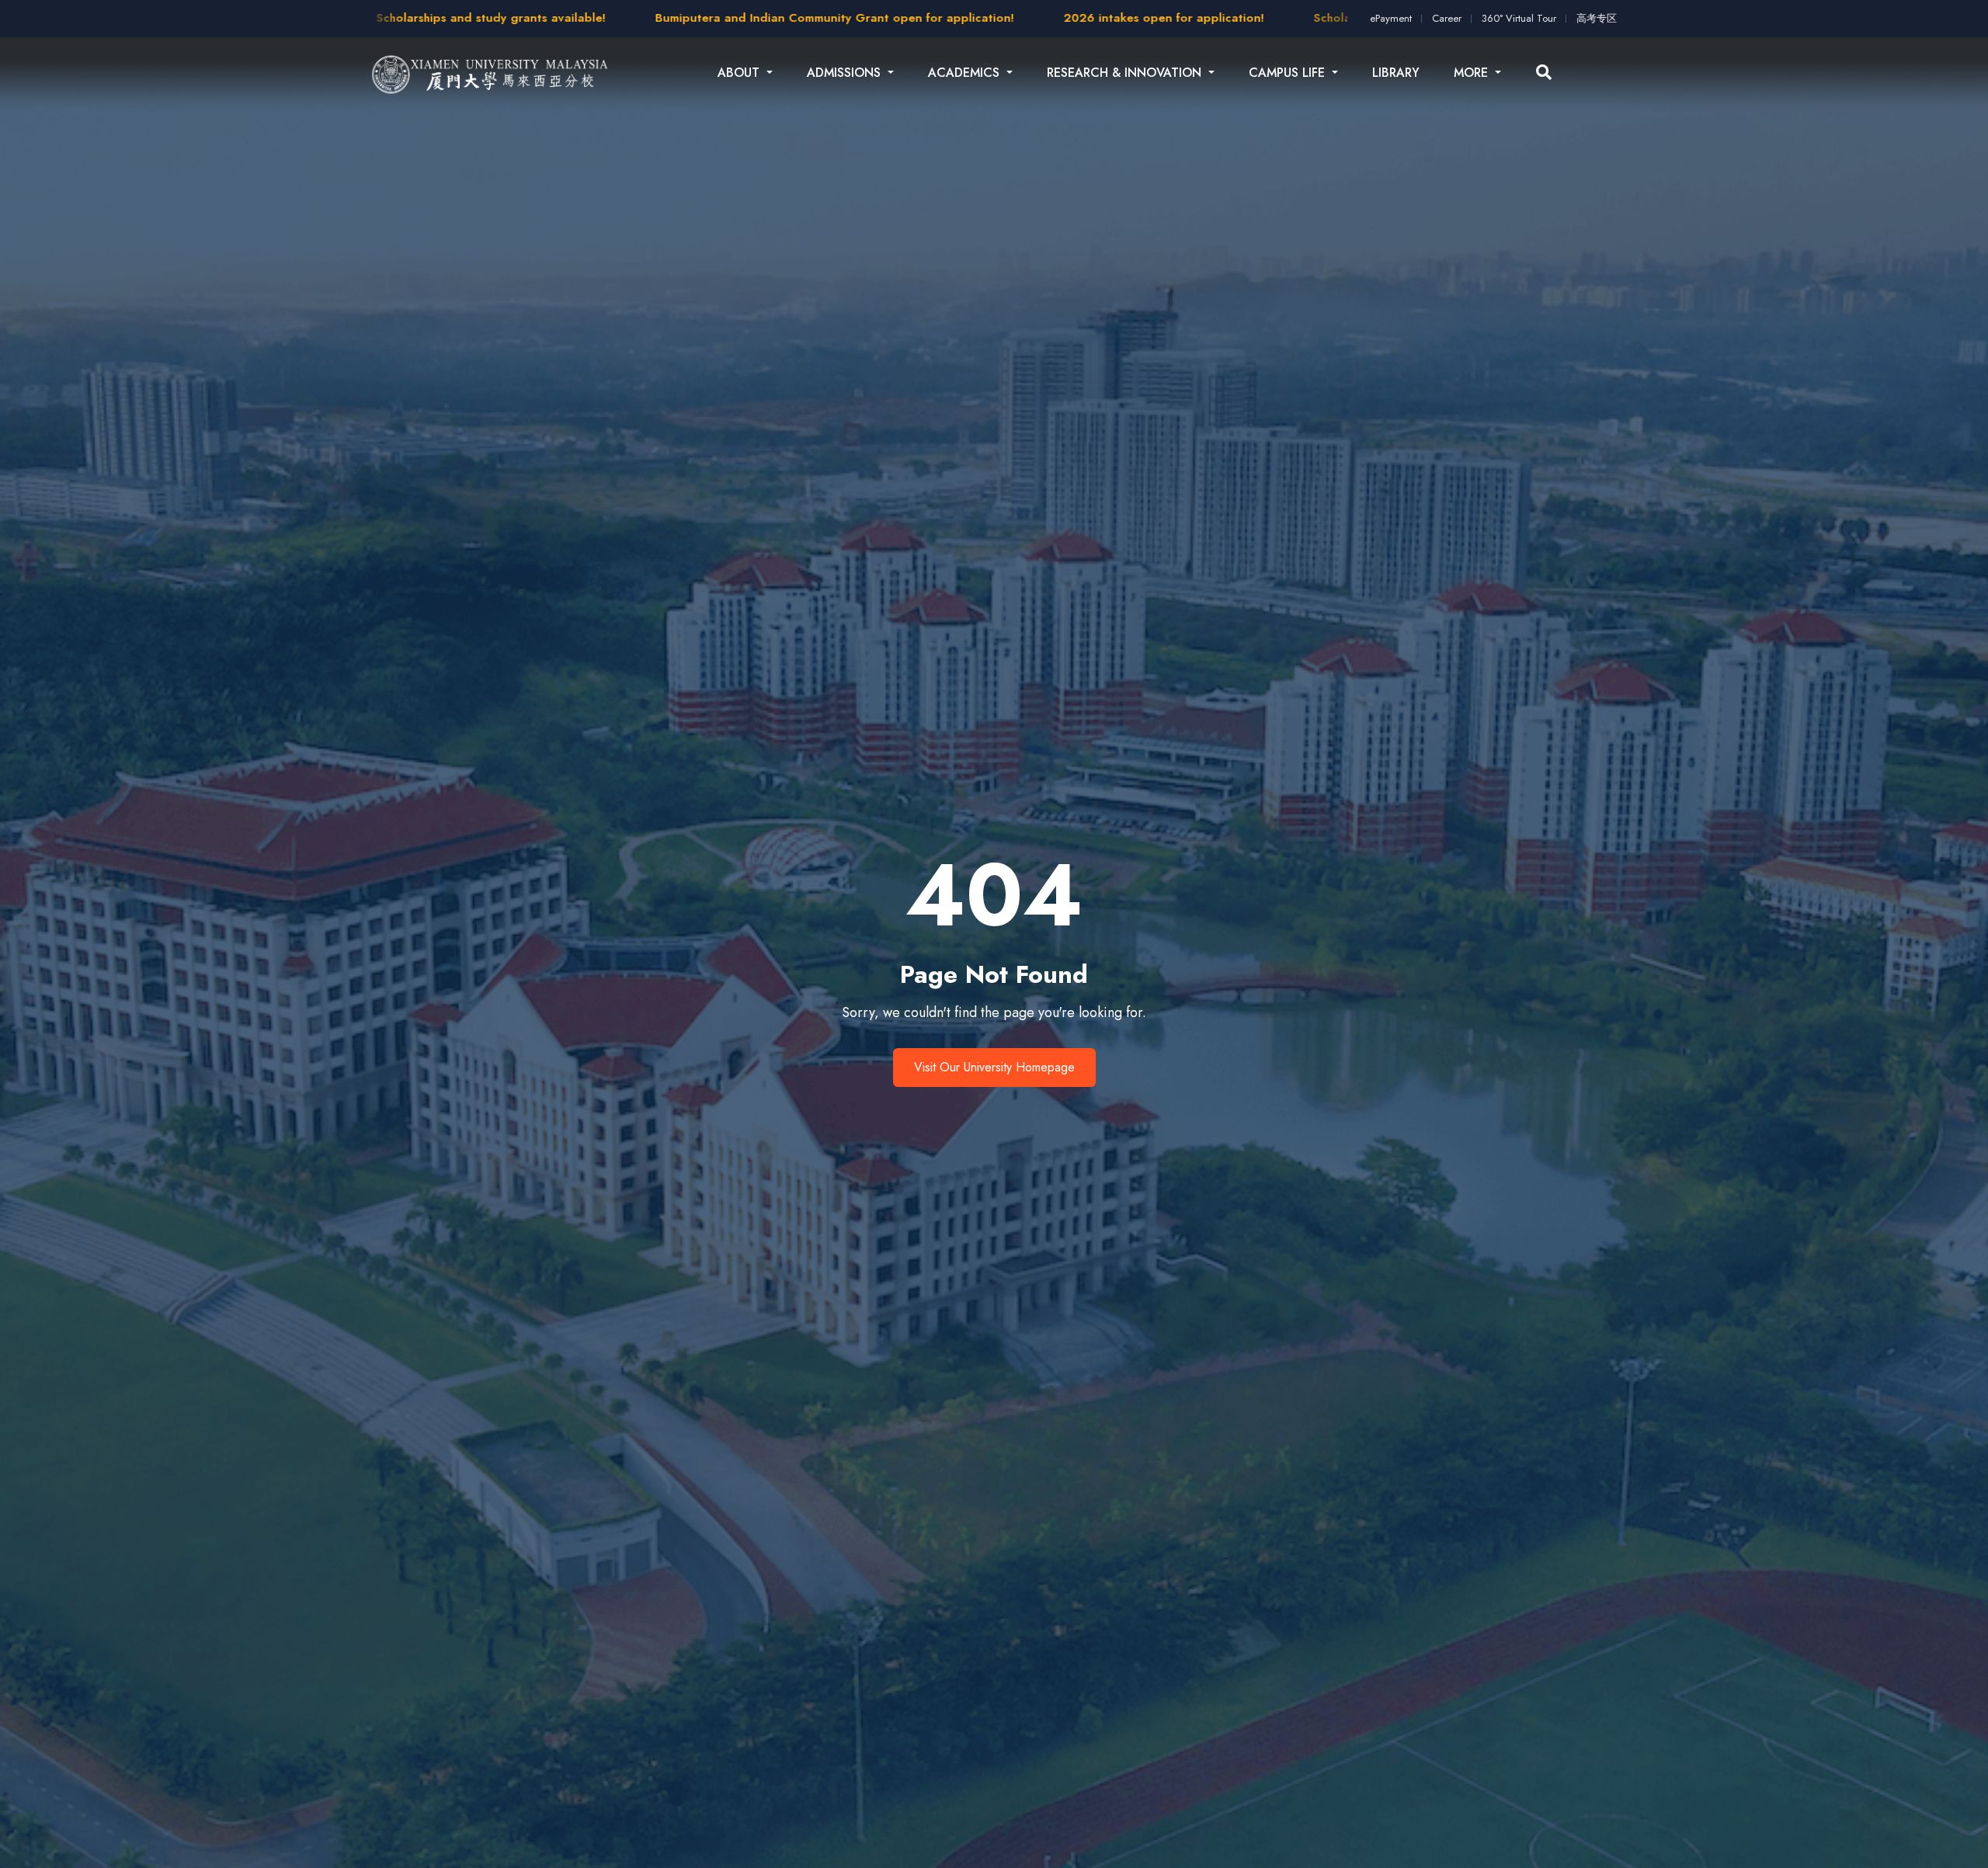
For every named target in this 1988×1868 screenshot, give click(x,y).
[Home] (491, 73)
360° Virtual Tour (1519, 18)
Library (1396, 73)
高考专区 (1597, 18)
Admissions (846, 73)
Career (1447, 18)
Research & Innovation (1126, 73)
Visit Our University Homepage (994, 1067)
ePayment (1391, 18)
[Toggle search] (1544, 73)
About (740, 73)
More (1473, 73)
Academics (966, 73)
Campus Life (1289, 73)
